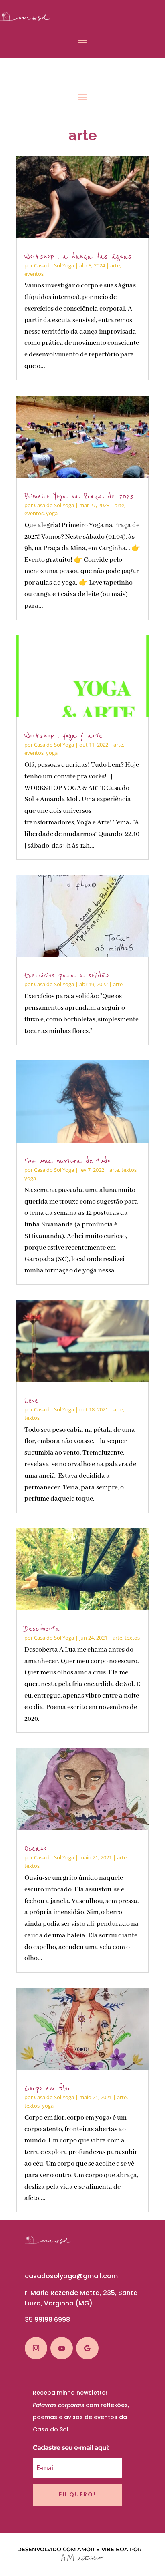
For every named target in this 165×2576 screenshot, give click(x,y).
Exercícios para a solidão (67, 975)
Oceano (36, 1848)
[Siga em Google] (87, 2348)
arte (115, 265)
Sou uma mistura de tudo (67, 1161)
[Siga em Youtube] (62, 2348)
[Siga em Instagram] (36, 2348)
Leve (31, 1400)
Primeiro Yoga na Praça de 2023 (79, 496)
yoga (52, 513)
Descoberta (42, 1629)
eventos (34, 274)
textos (129, 1170)
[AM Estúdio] (82, 2559)
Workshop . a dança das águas (78, 256)
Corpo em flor (48, 2088)
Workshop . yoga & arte (63, 736)
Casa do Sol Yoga (54, 265)
